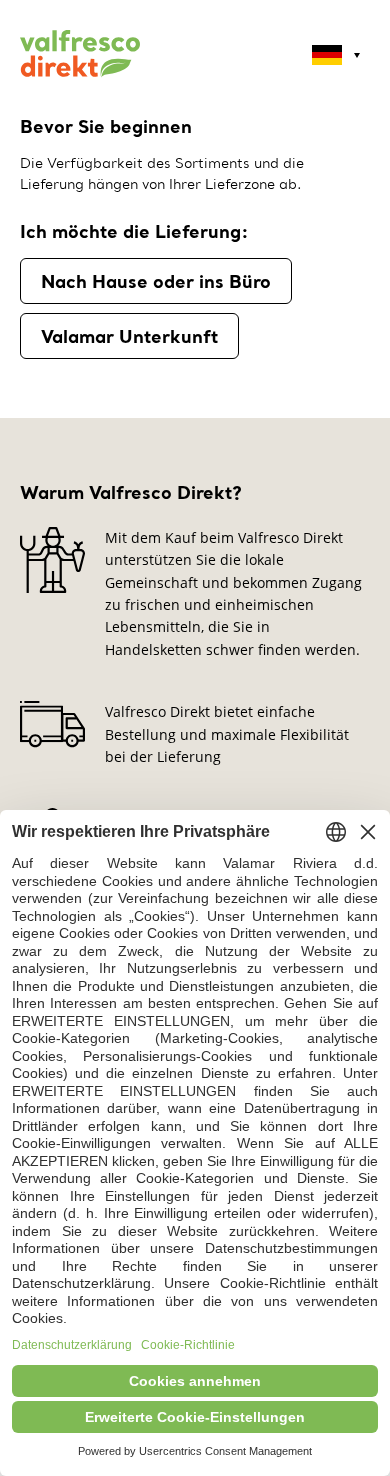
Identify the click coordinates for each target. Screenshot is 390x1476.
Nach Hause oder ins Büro (156, 281)
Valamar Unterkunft (129, 336)
